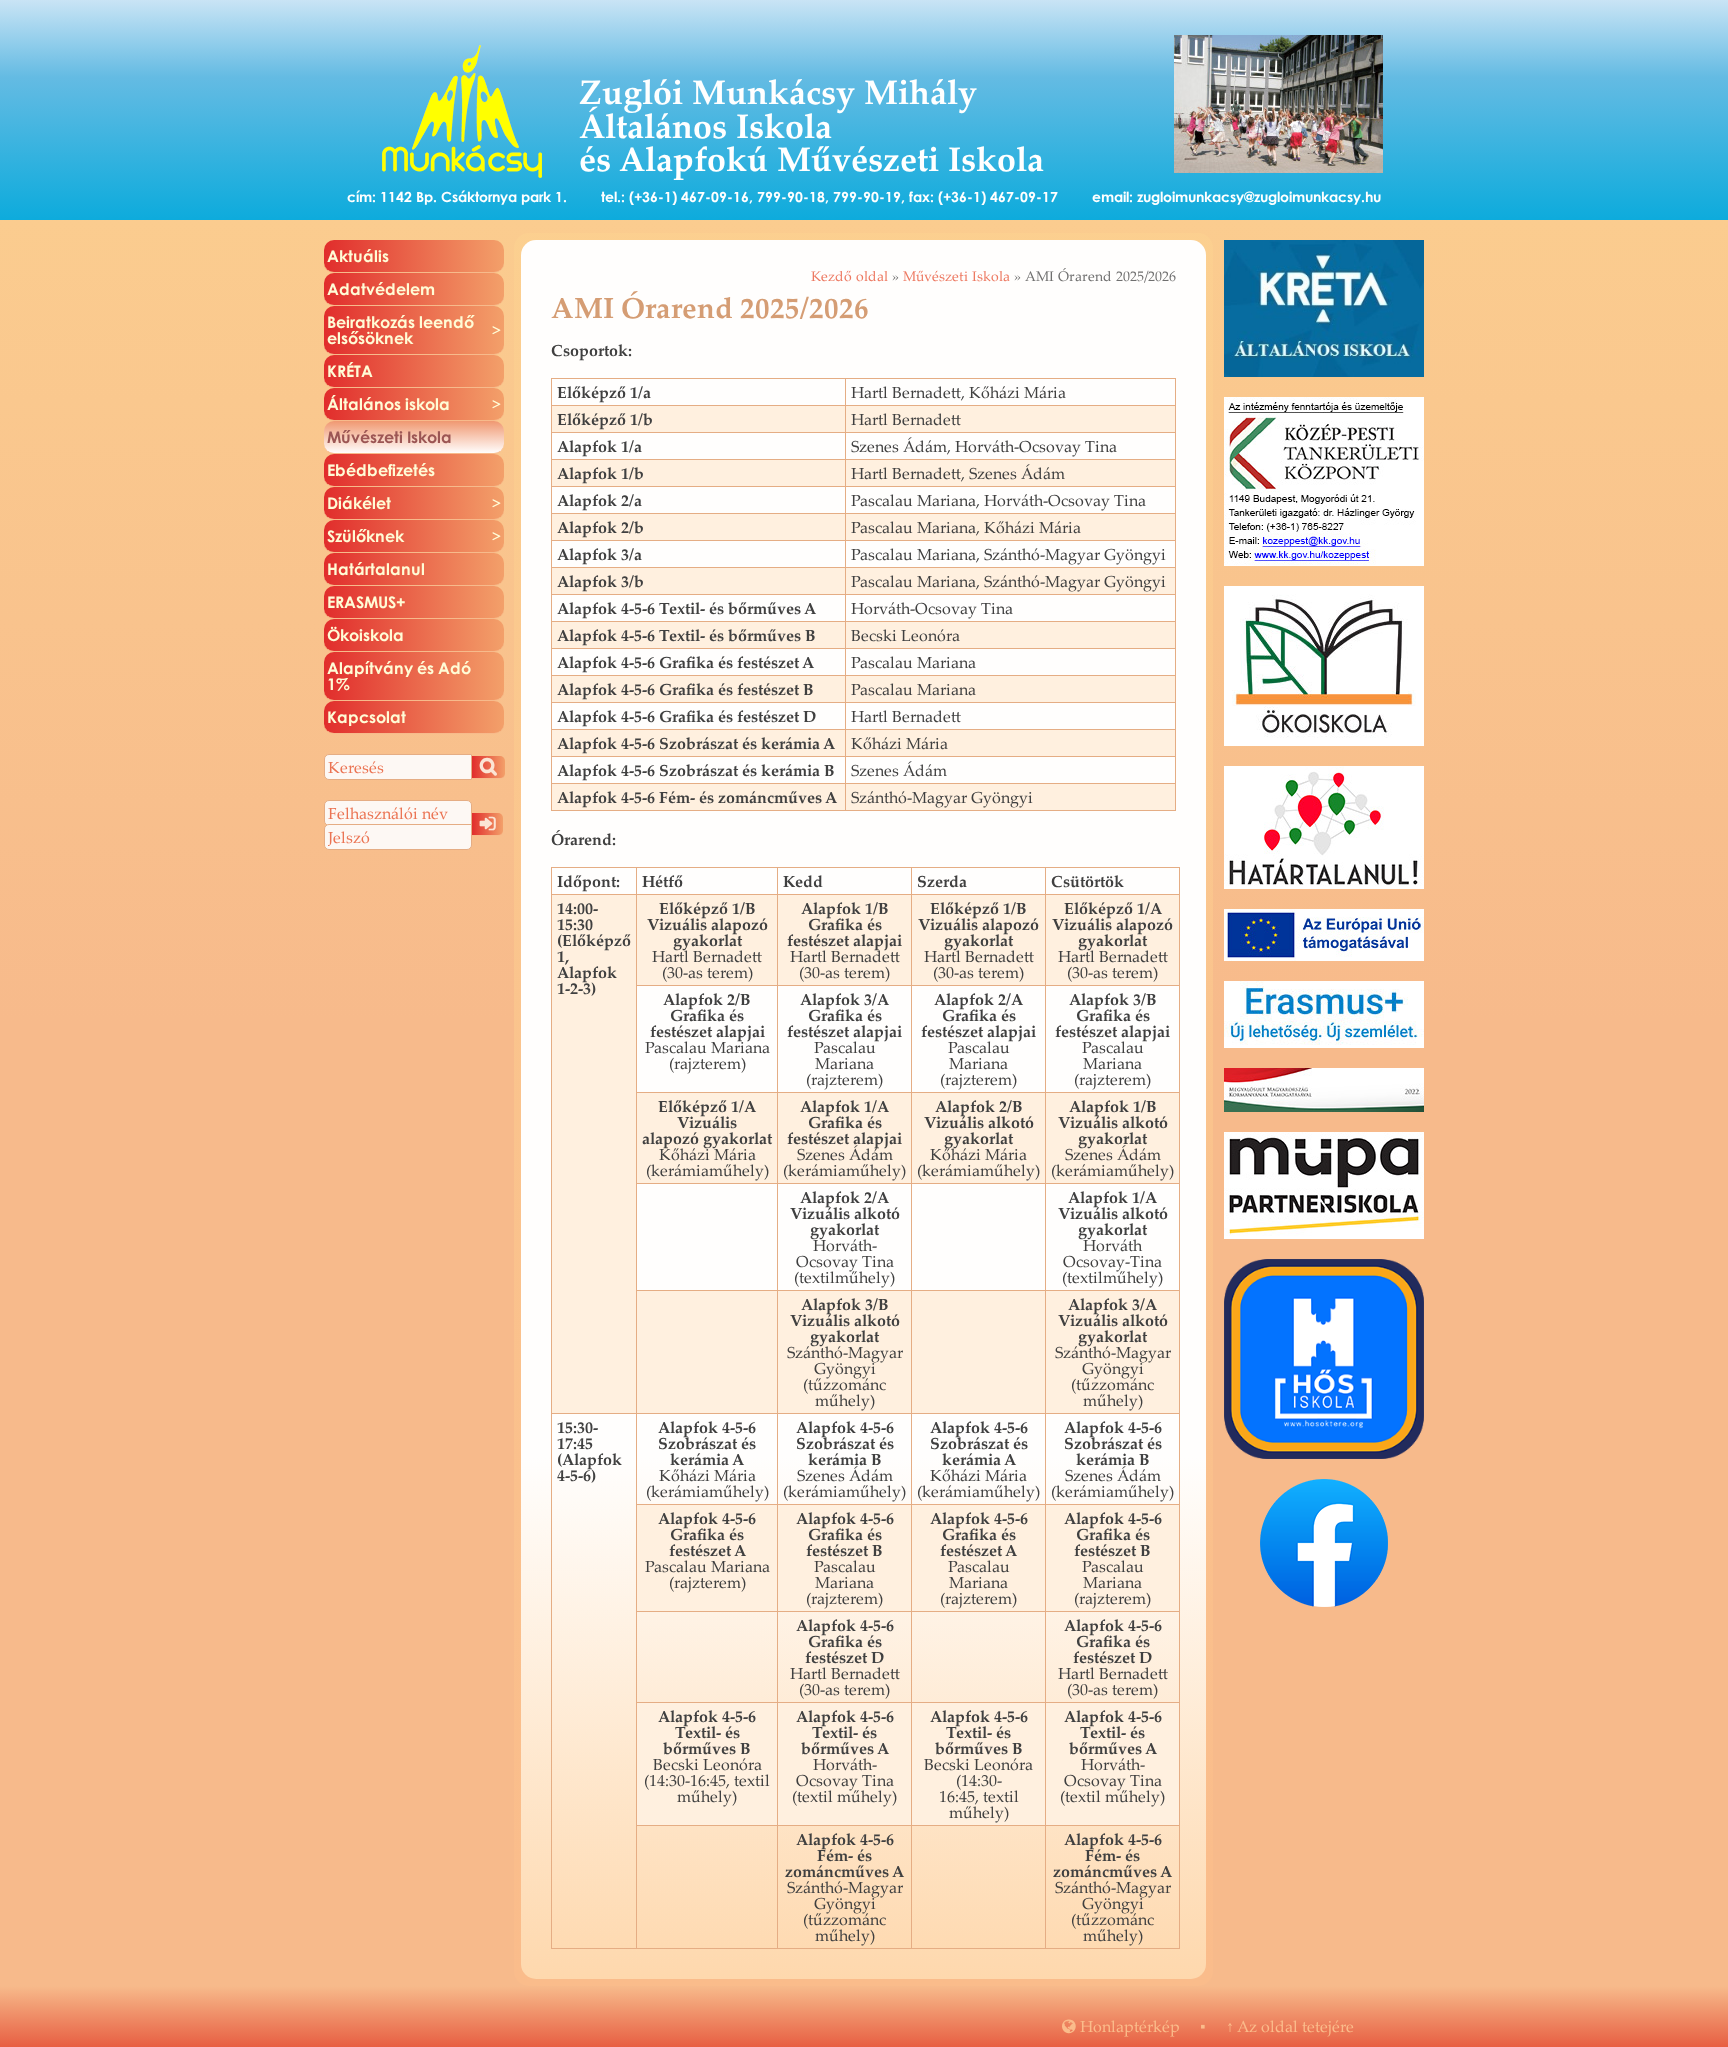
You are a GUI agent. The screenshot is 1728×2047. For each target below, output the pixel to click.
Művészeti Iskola (956, 276)
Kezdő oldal (849, 276)
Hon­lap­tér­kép (1121, 2026)
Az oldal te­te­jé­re (1290, 2026)
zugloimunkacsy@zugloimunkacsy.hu (1259, 196)
